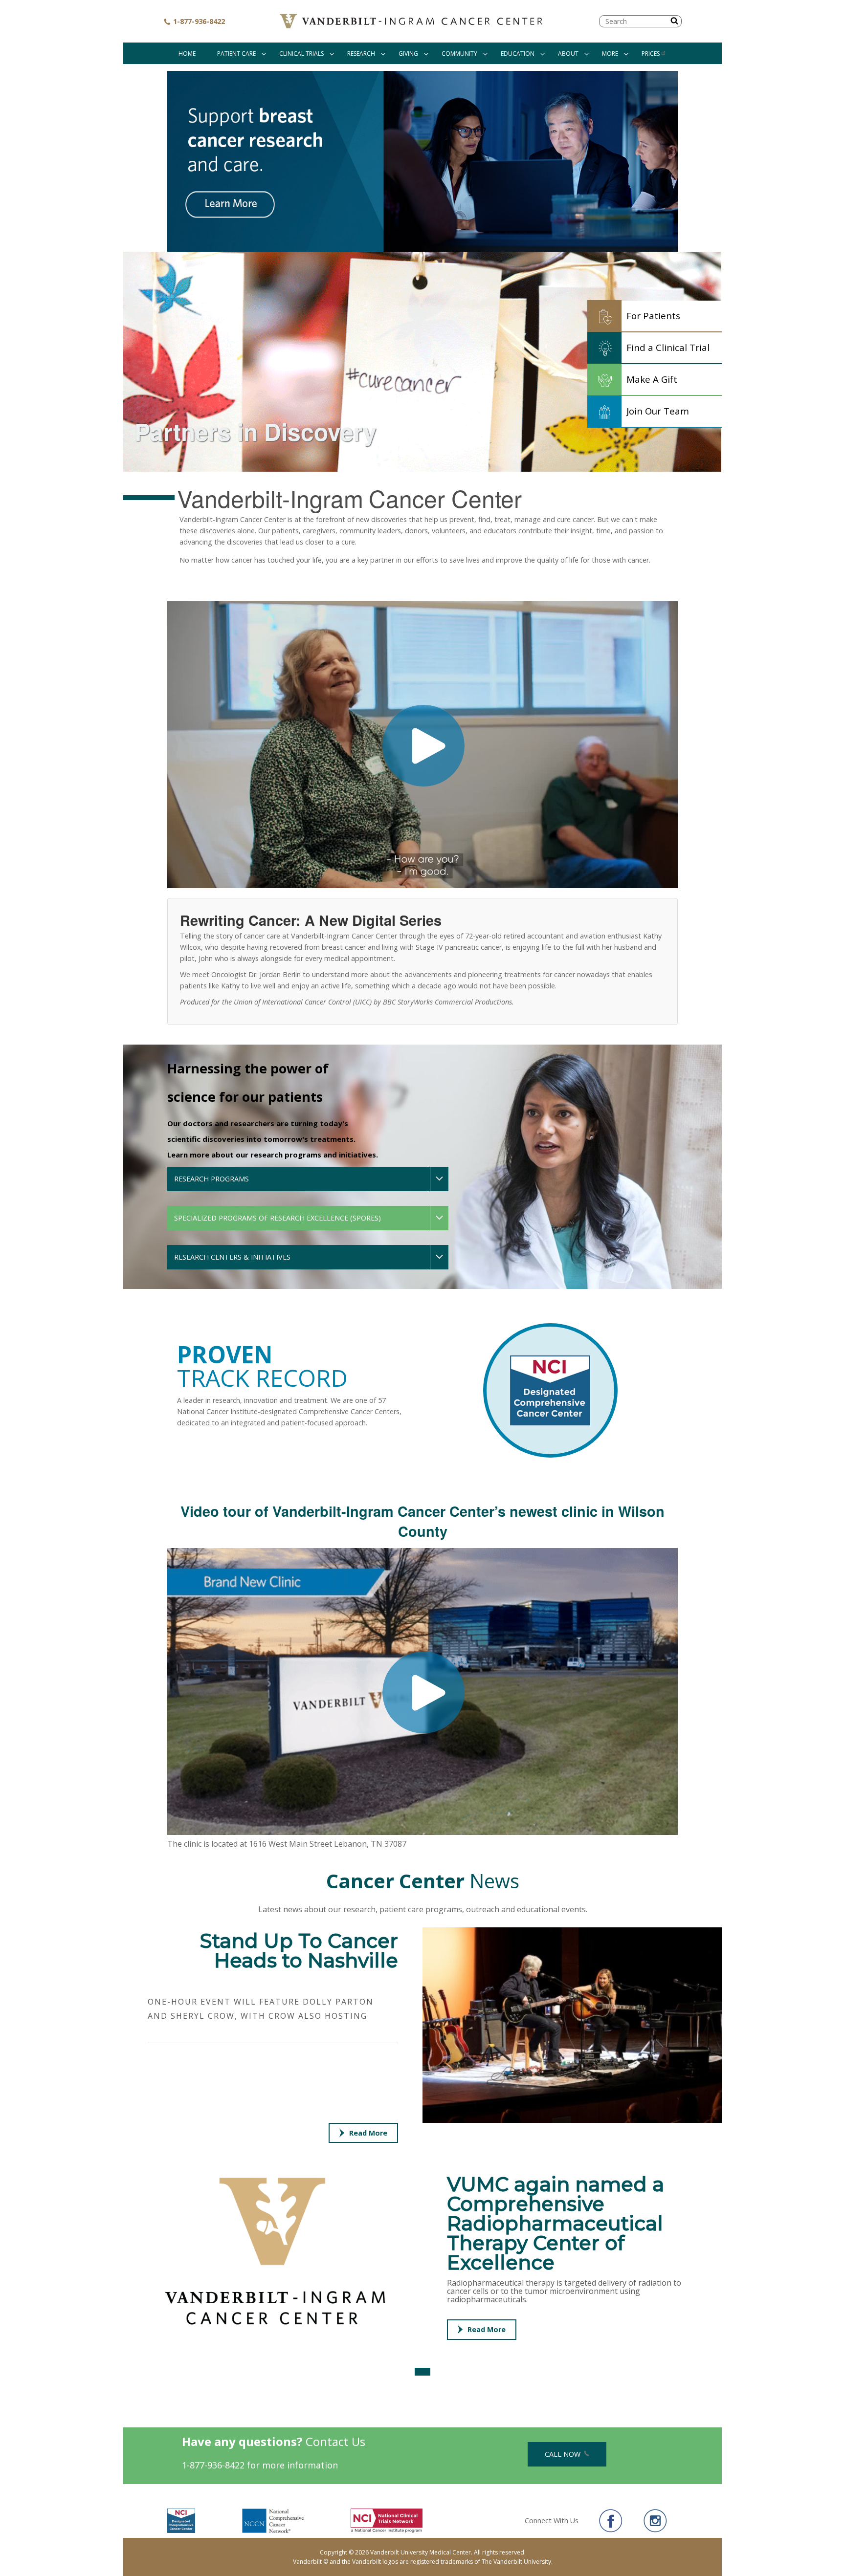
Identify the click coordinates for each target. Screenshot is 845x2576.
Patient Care (236, 54)
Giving (408, 54)
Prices (651, 54)
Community (459, 54)
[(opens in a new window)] (422, 161)
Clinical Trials (301, 54)
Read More (368, 2133)
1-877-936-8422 (198, 21)
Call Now (564, 2454)
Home (187, 54)
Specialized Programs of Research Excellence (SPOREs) (278, 1218)
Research (361, 54)
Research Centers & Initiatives (232, 1257)
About (568, 54)
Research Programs (211, 1179)
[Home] (412, 21)
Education (518, 54)
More (610, 54)
